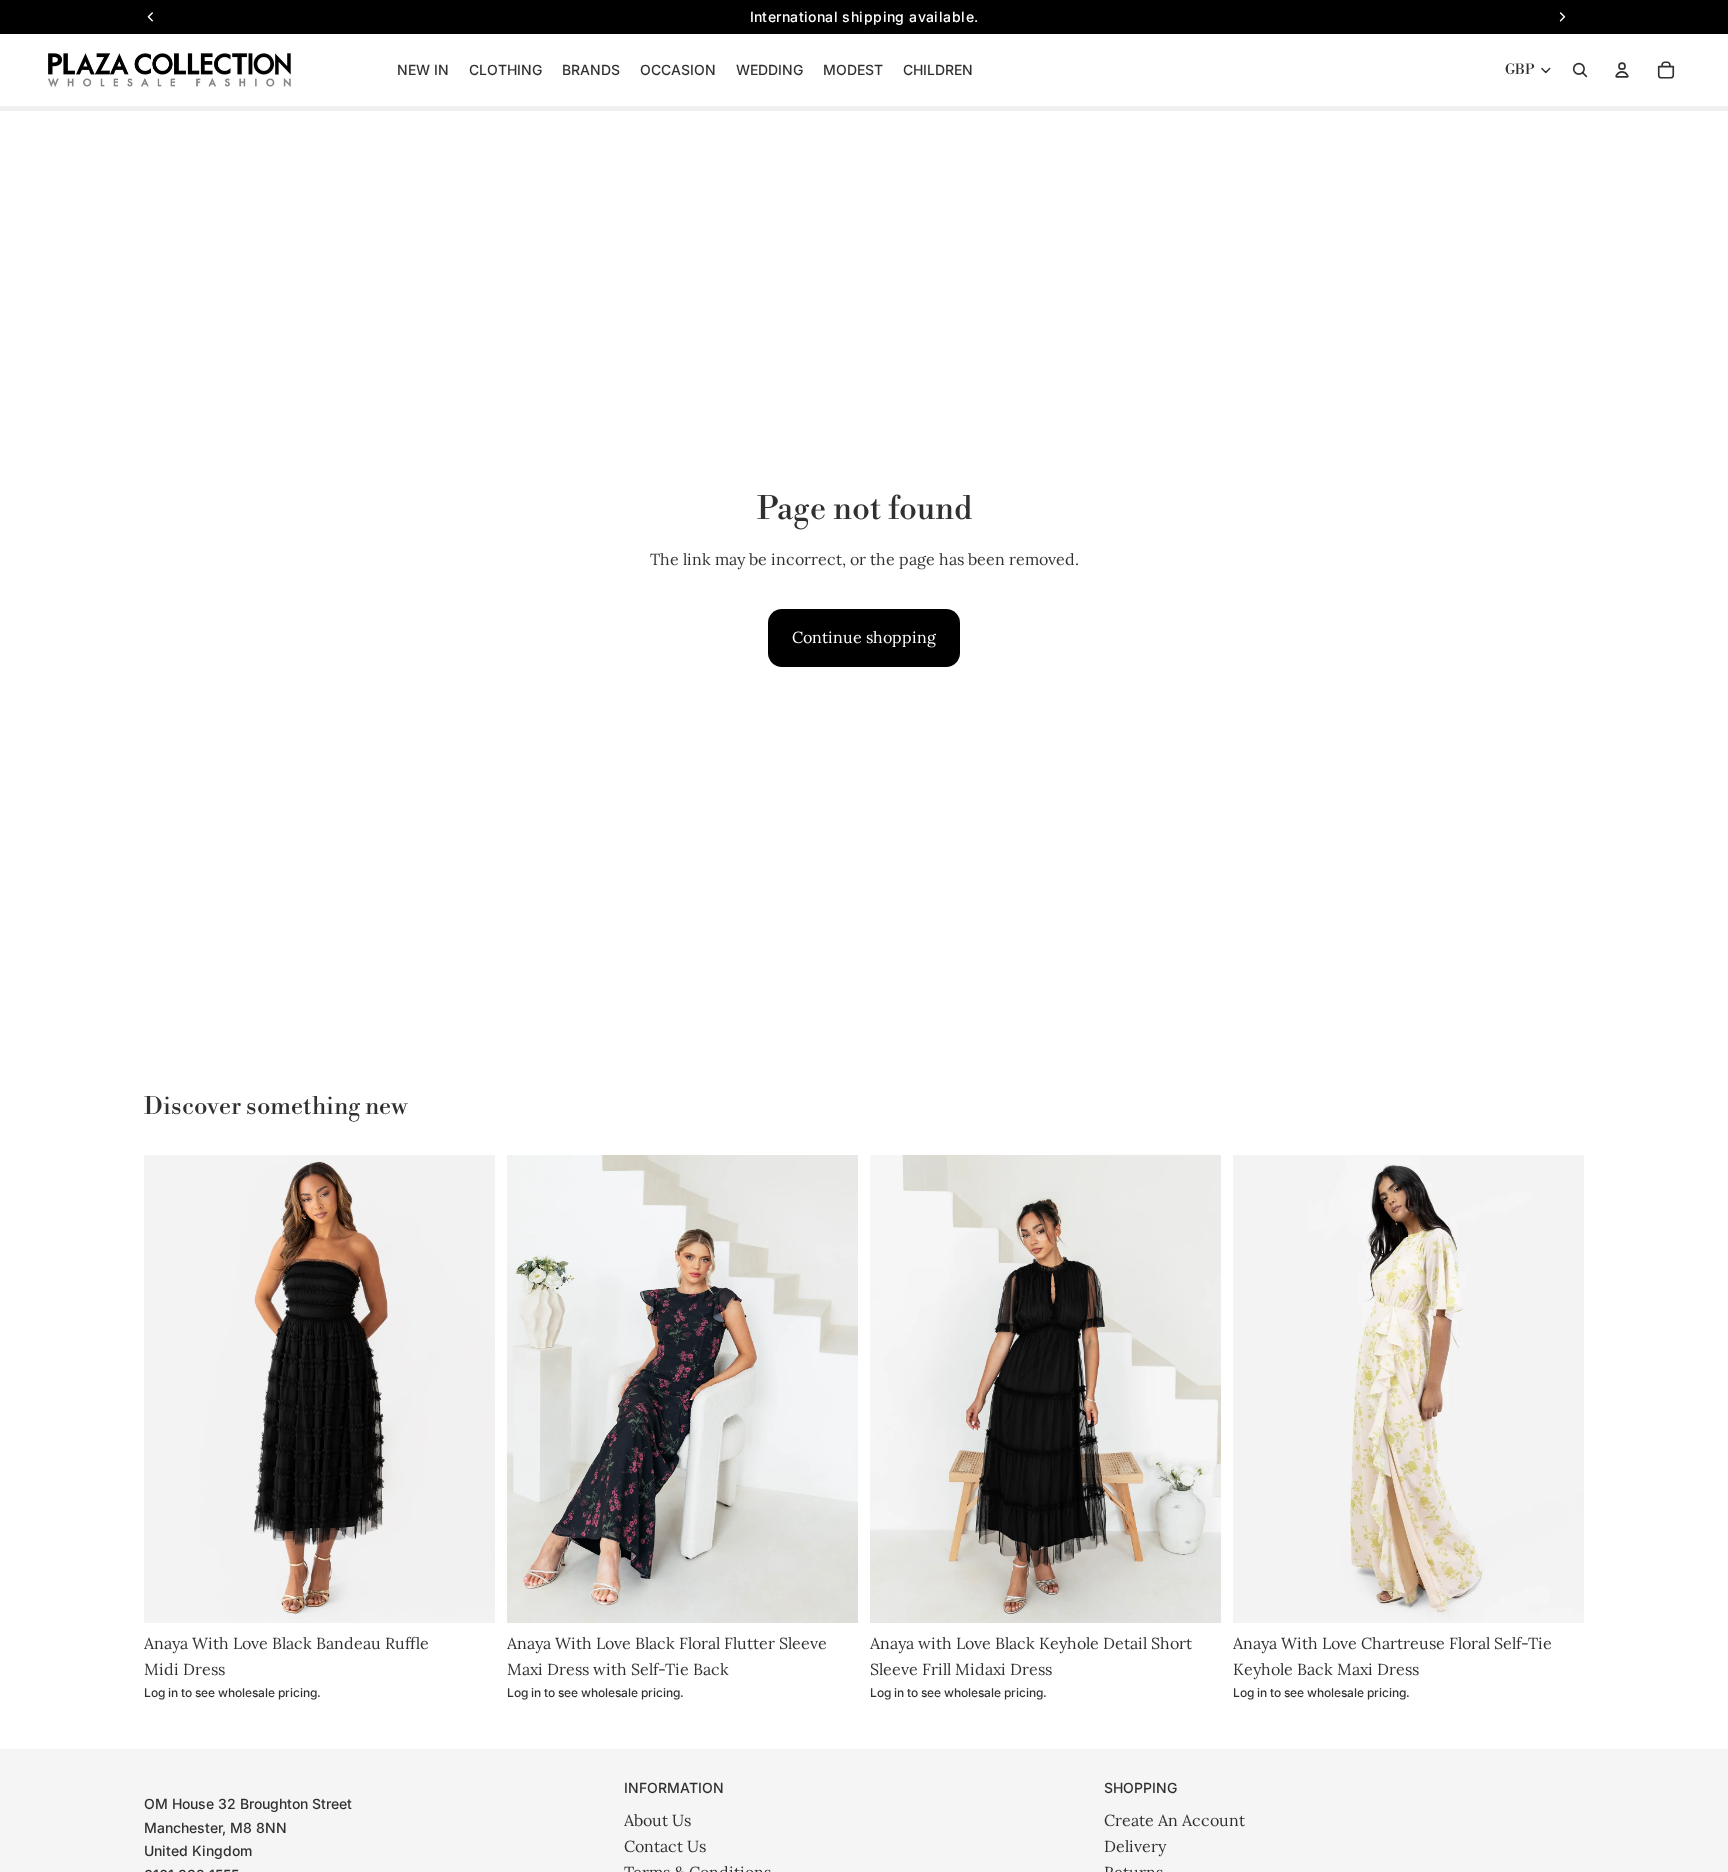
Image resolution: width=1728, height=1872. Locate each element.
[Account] (1622, 70)
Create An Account (1174, 1820)
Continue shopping (864, 637)
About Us (657, 1820)
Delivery (1135, 1846)
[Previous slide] (174, 1389)
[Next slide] (465, 1389)
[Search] (1580, 70)
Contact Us (665, 1846)
